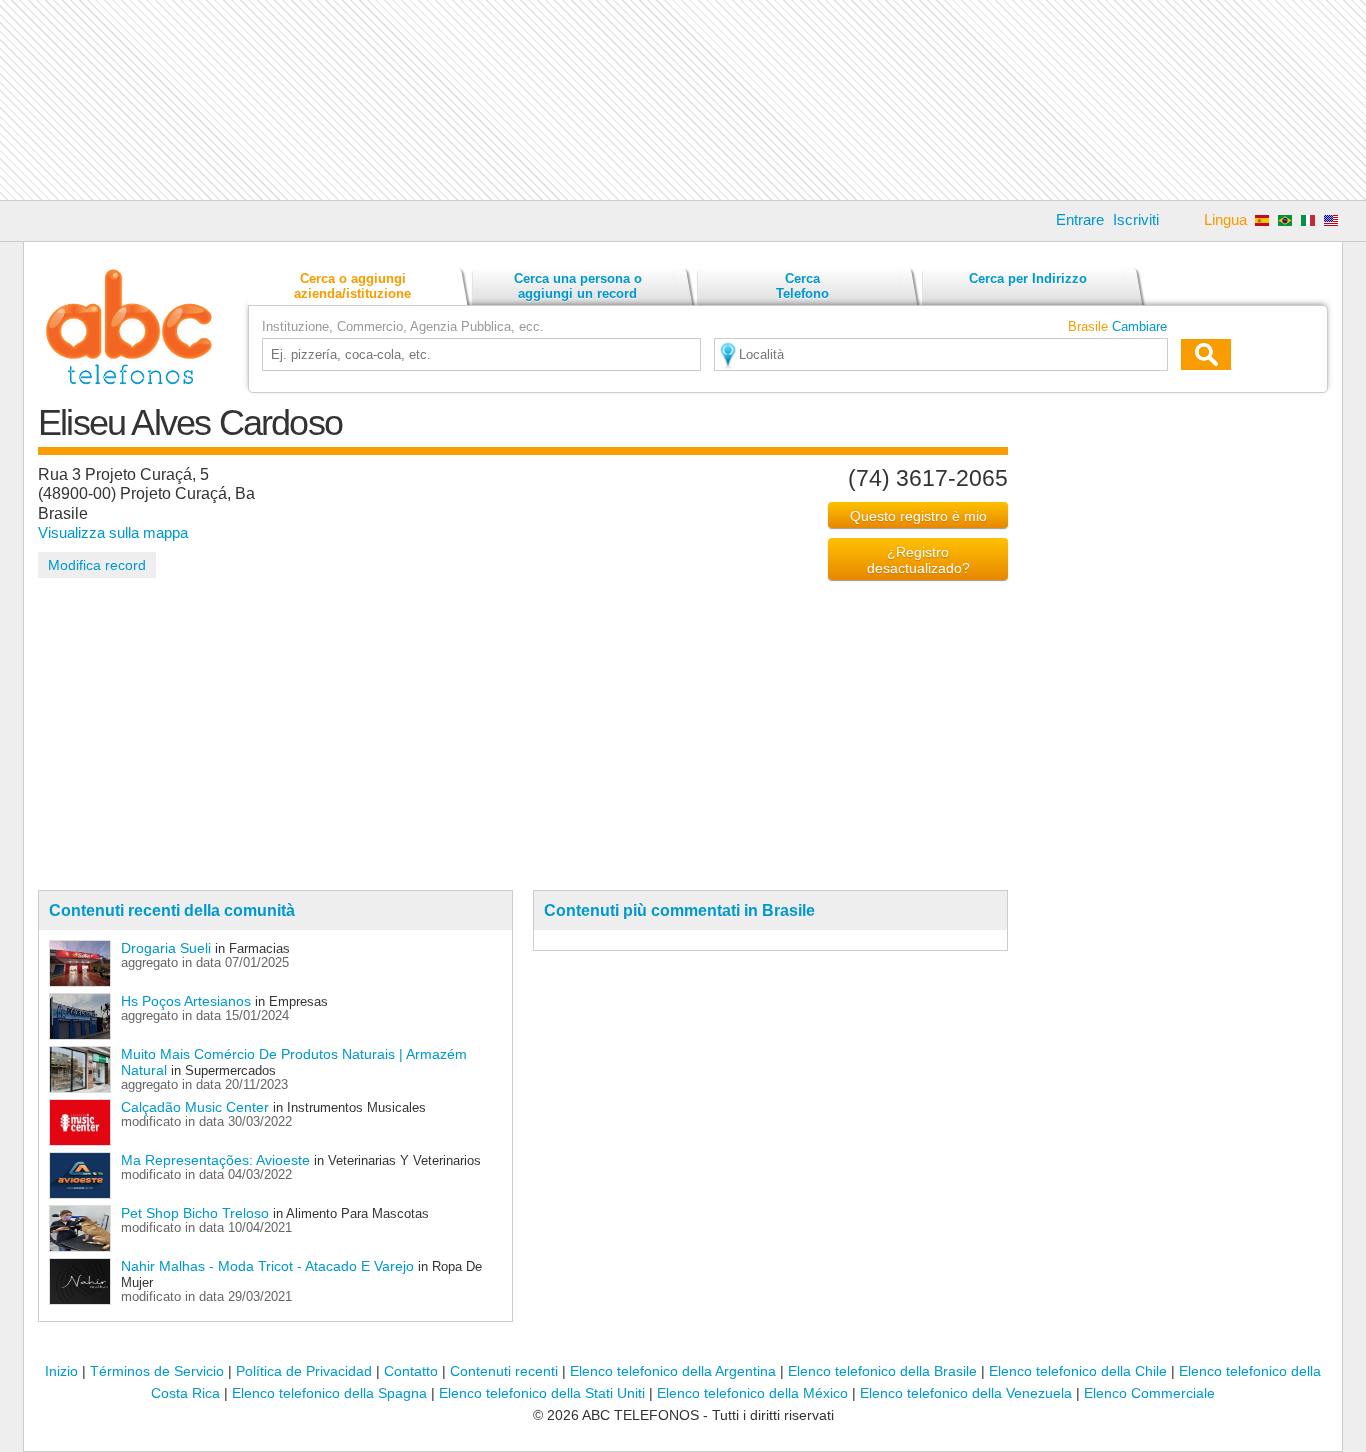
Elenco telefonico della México (752, 1393)
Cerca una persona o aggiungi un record (578, 286)
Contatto (411, 1371)
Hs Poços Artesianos (186, 1001)
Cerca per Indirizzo (1028, 278)
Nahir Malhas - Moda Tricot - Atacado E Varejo (267, 1266)
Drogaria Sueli (166, 948)
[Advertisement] (683, 100)
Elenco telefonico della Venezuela (966, 1393)
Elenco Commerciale (1149, 1393)
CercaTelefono (802, 286)
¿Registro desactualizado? (918, 560)
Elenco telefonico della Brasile (882, 1371)
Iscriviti (1136, 219)
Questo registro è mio (918, 516)
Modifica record (97, 565)
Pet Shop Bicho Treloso (195, 1213)
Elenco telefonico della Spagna (329, 1393)
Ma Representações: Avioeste (215, 1160)
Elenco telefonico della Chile (1078, 1371)
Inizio (61, 1371)
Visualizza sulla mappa (113, 532)
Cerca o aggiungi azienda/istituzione (352, 286)
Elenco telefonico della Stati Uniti (542, 1393)
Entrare (1080, 219)
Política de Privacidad (304, 1371)
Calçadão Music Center (195, 1107)
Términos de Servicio (157, 1371)
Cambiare (1139, 326)
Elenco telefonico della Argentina (673, 1371)
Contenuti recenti (504, 1371)
